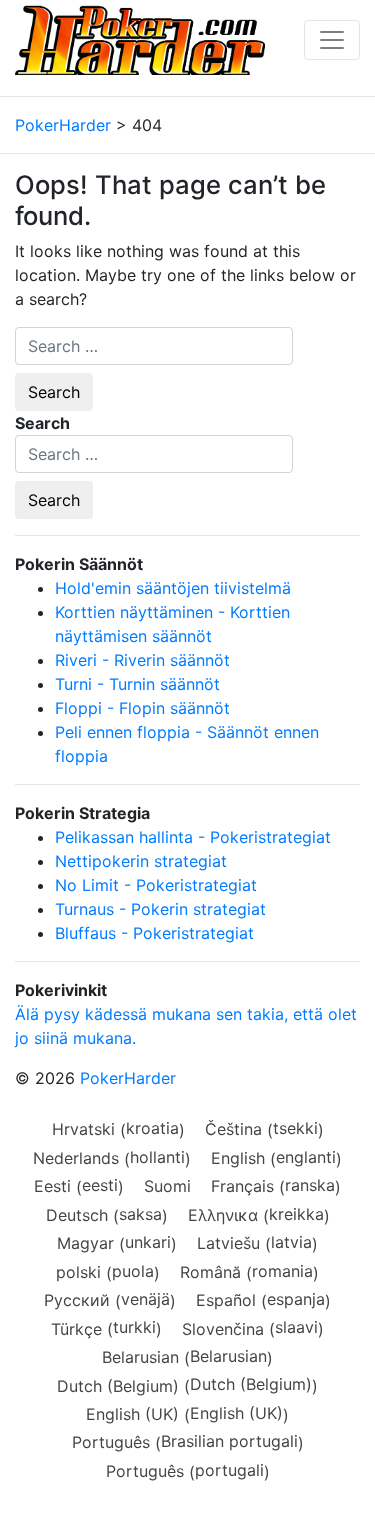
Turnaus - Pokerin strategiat (160, 909)
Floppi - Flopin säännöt (142, 708)
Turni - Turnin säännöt (137, 684)
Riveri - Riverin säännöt (142, 660)
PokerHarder (128, 1078)
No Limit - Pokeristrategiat (156, 885)
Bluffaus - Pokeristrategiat (154, 933)
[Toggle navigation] (332, 40)
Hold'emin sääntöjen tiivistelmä (173, 588)
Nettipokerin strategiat (141, 861)
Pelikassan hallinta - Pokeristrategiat (193, 837)
